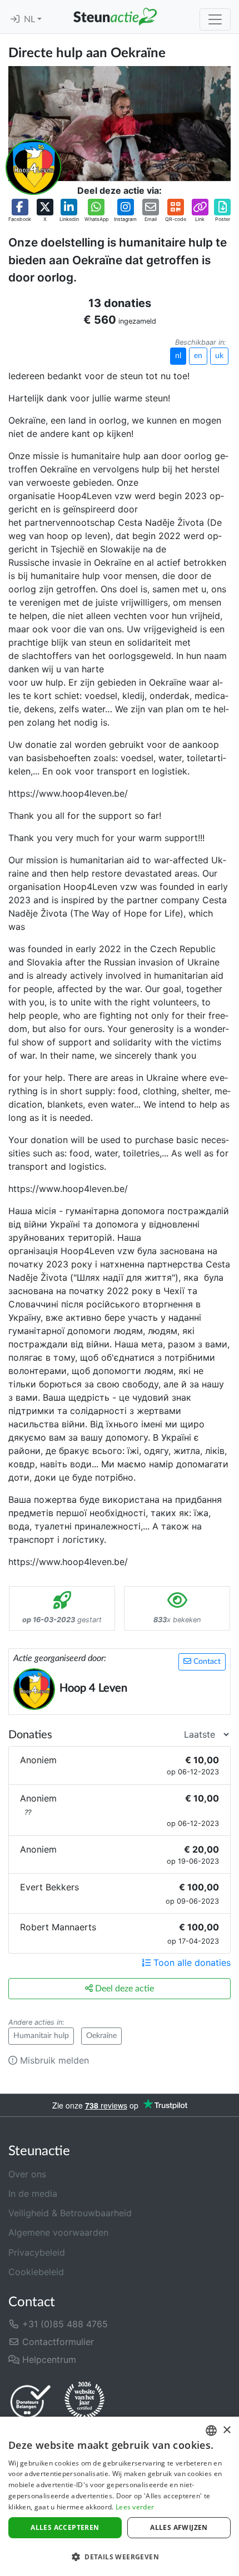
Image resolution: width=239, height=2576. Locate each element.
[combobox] (211, 2431)
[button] (20, 211)
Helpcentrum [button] (48, 2359)
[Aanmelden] (15, 19)
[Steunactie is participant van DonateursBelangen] (31, 2401)
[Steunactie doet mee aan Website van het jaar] (84, 2401)
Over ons (27, 2174)
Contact (206, 1662)
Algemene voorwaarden (58, 2232)
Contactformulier (57, 2342)
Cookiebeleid (36, 2272)
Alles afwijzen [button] (179, 2527)
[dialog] (120, 2496)
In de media (33, 2193)
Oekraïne (101, 2036)
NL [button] (31, 19)
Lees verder (135, 2507)
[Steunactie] (115, 17)
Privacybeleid (37, 2252)
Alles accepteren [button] (65, 2527)
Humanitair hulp (41, 2036)
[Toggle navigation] (215, 19)
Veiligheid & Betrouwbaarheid (70, 2213)
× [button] (226, 2430)
